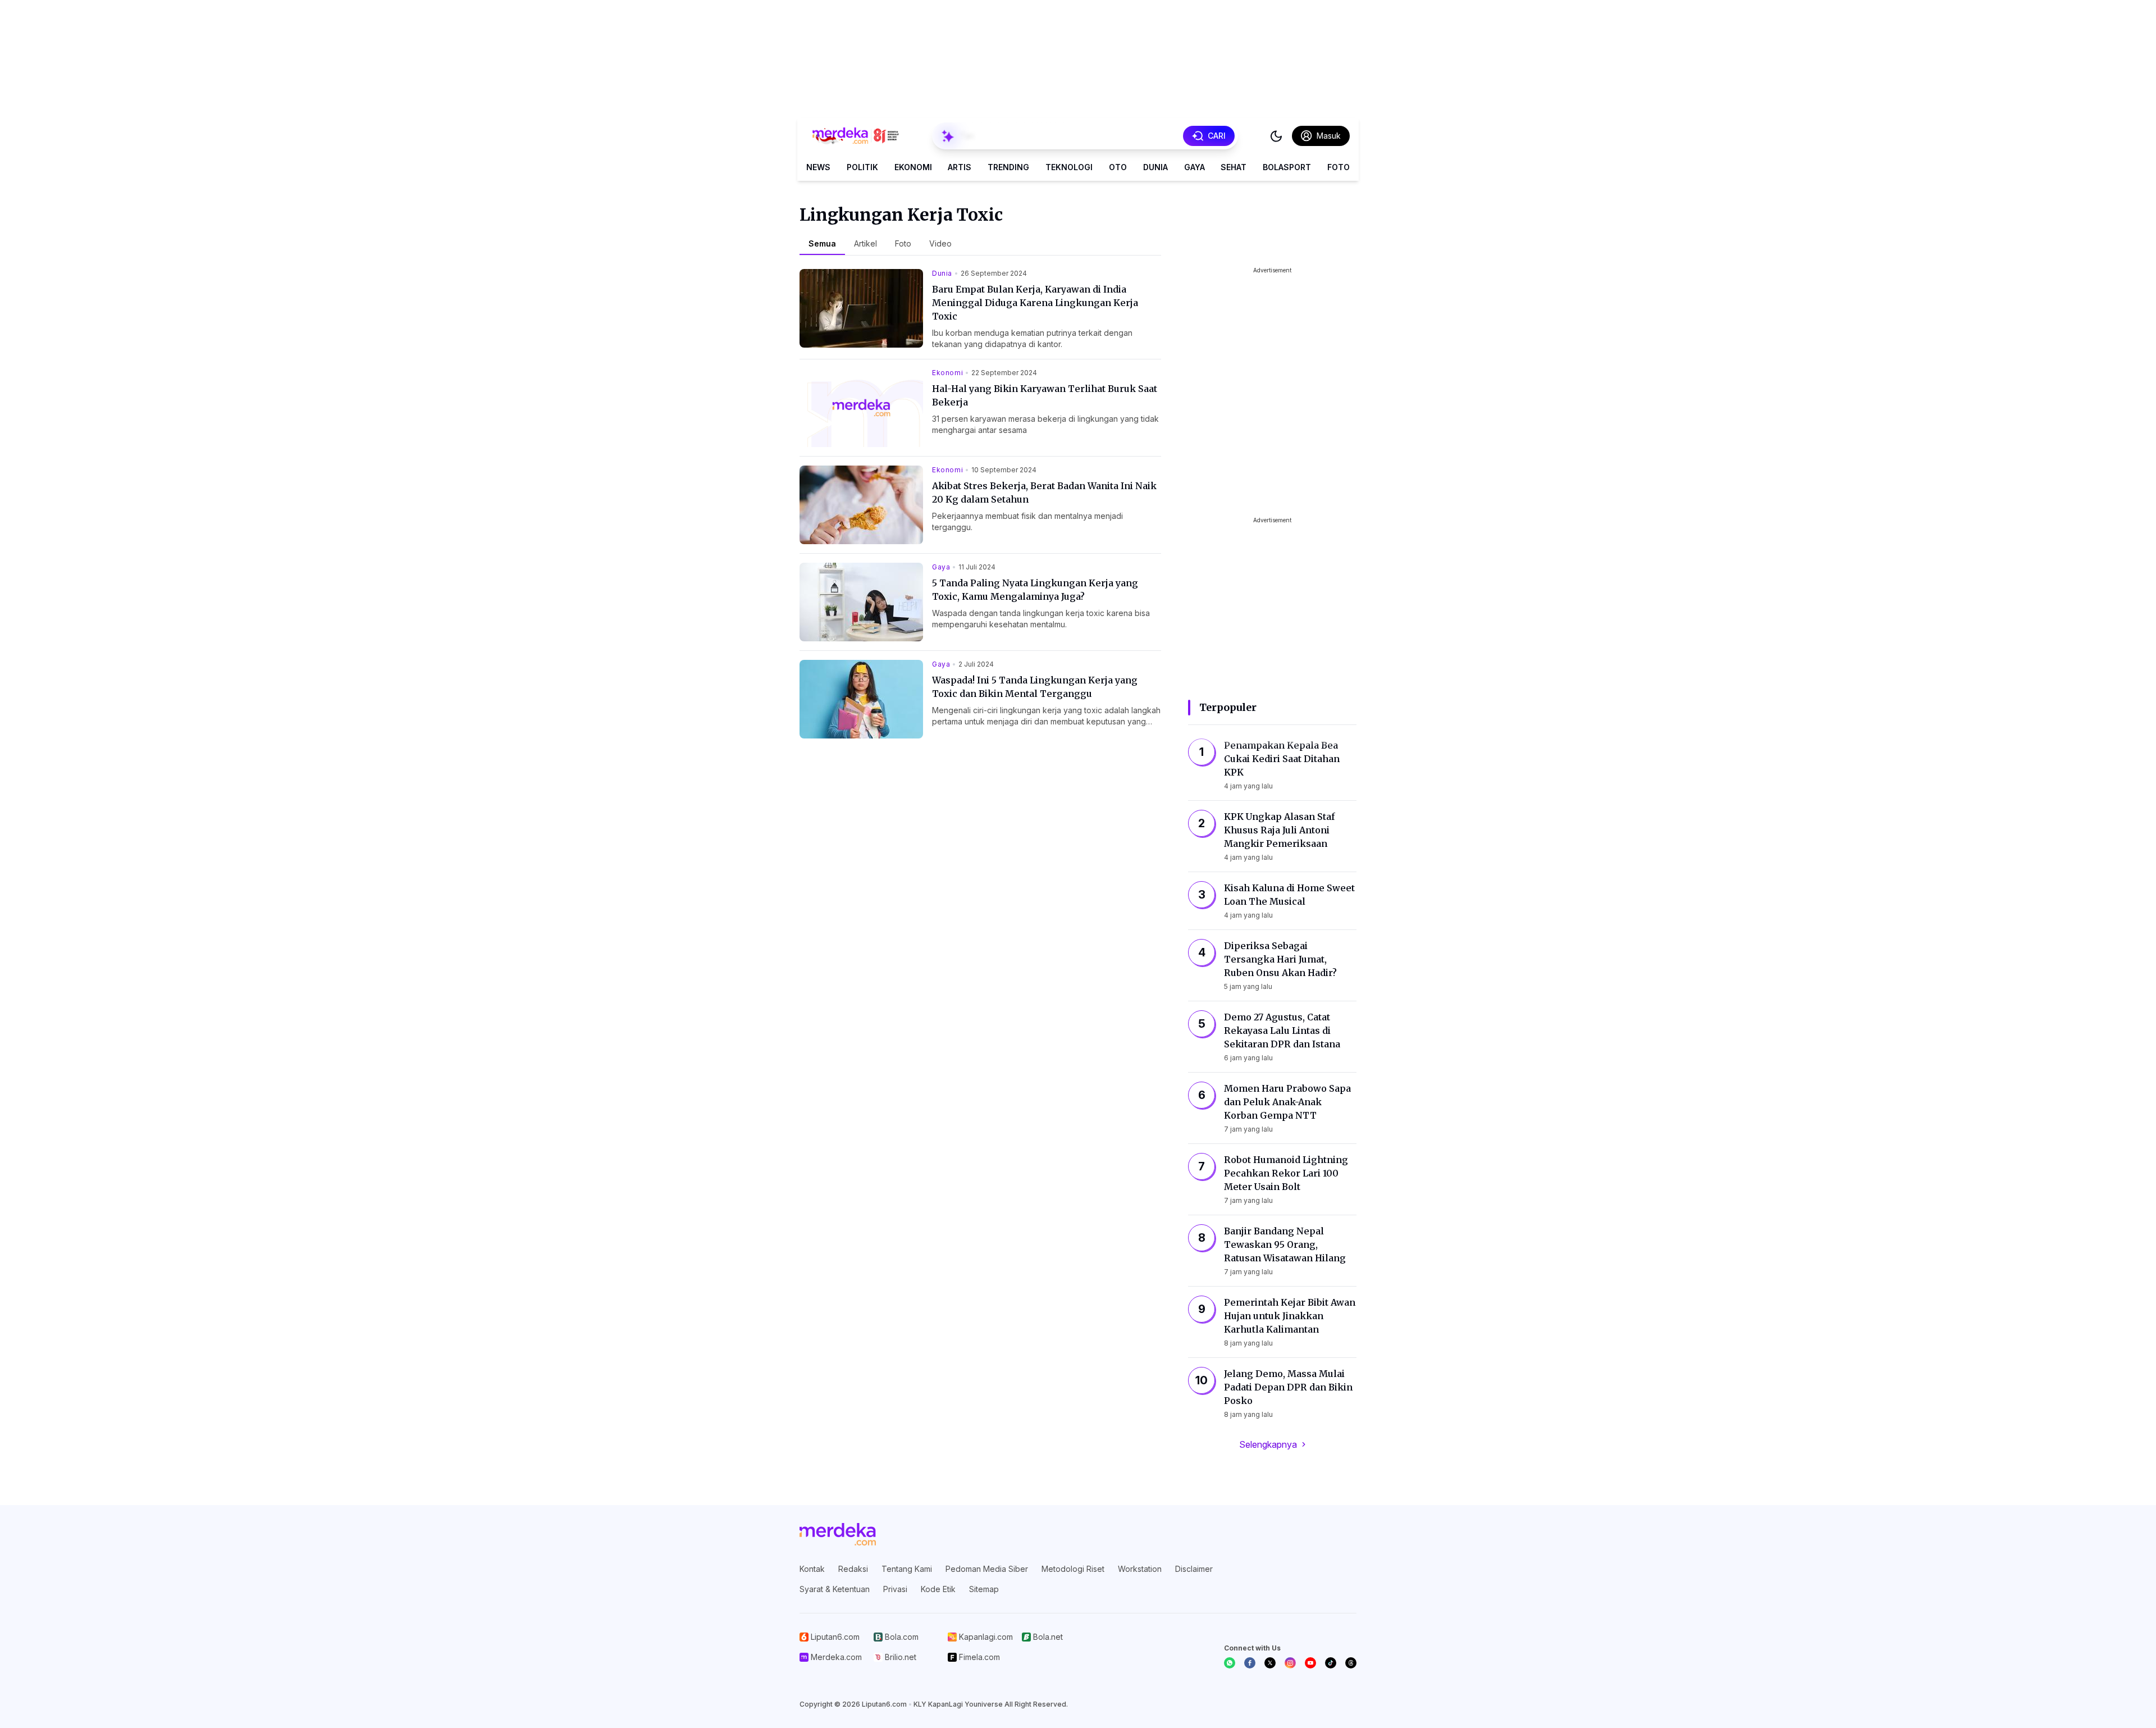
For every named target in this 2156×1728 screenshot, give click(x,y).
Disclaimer (1194, 1569)
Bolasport (1287, 167)
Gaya (1195, 167)
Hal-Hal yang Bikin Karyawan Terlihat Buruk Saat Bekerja (1045, 395)
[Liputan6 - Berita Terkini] (838, 1534)
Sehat (1234, 167)
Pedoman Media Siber (987, 1569)
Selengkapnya (1268, 1444)
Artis (960, 167)
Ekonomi (913, 167)
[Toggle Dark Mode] (1276, 136)
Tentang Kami (907, 1569)
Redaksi (853, 1569)
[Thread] (1351, 1663)
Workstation (1140, 1569)
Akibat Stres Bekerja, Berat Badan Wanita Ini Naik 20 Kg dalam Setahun (1044, 493)
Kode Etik (938, 1589)
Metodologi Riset (1073, 1569)
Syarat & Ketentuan (835, 1589)
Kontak (812, 1569)
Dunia (1155, 167)
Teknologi (1069, 167)
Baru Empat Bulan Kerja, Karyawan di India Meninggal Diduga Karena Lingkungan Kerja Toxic (1035, 303)
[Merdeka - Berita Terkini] (856, 136)
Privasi (895, 1589)
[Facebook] (1250, 1663)
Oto (1118, 167)
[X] (1270, 1663)
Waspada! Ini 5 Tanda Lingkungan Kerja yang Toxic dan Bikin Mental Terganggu (1035, 687)
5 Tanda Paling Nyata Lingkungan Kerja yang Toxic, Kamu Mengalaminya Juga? (1035, 590)
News (818, 167)
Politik (862, 167)
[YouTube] (1310, 1663)
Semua (822, 243)
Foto (1339, 167)
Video (940, 243)
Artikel (865, 243)
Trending (1008, 167)
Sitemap (984, 1589)
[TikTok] (1331, 1663)
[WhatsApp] (1230, 1663)
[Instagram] (1290, 1663)
